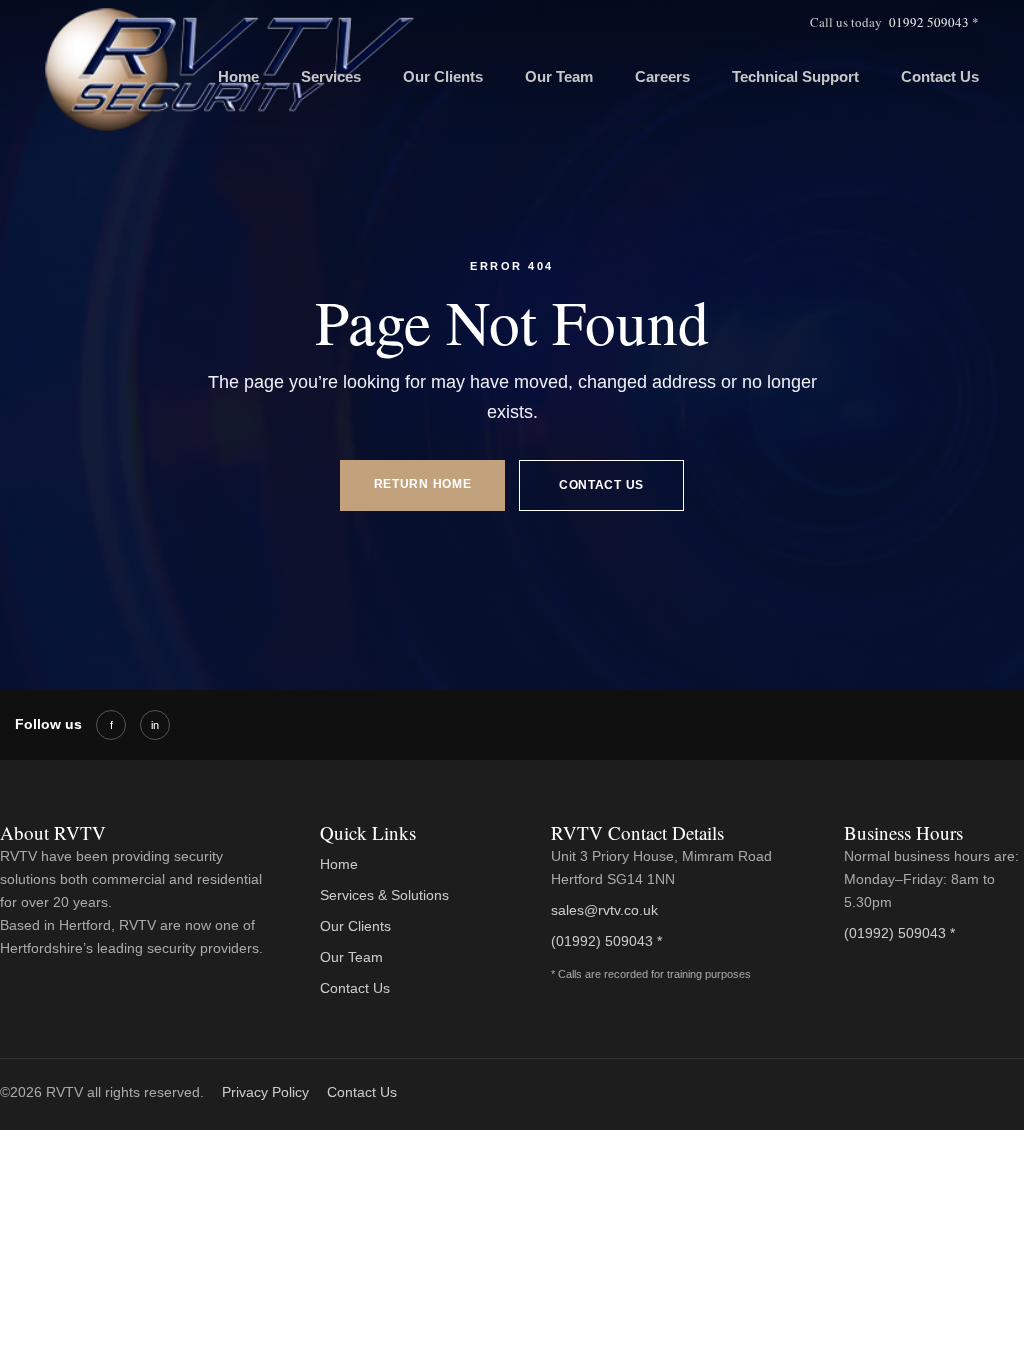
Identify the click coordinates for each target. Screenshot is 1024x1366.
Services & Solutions (384, 895)
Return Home (423, 484)
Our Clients (443, 76)
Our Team (559, 76)
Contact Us (940, 76)
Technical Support (795, 76)
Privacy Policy (265, 1092)
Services (331, 76)
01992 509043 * (934, 22)
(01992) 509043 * (606, 941)
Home (339, 864)
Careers (662, 76)
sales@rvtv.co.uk (604, 910)
